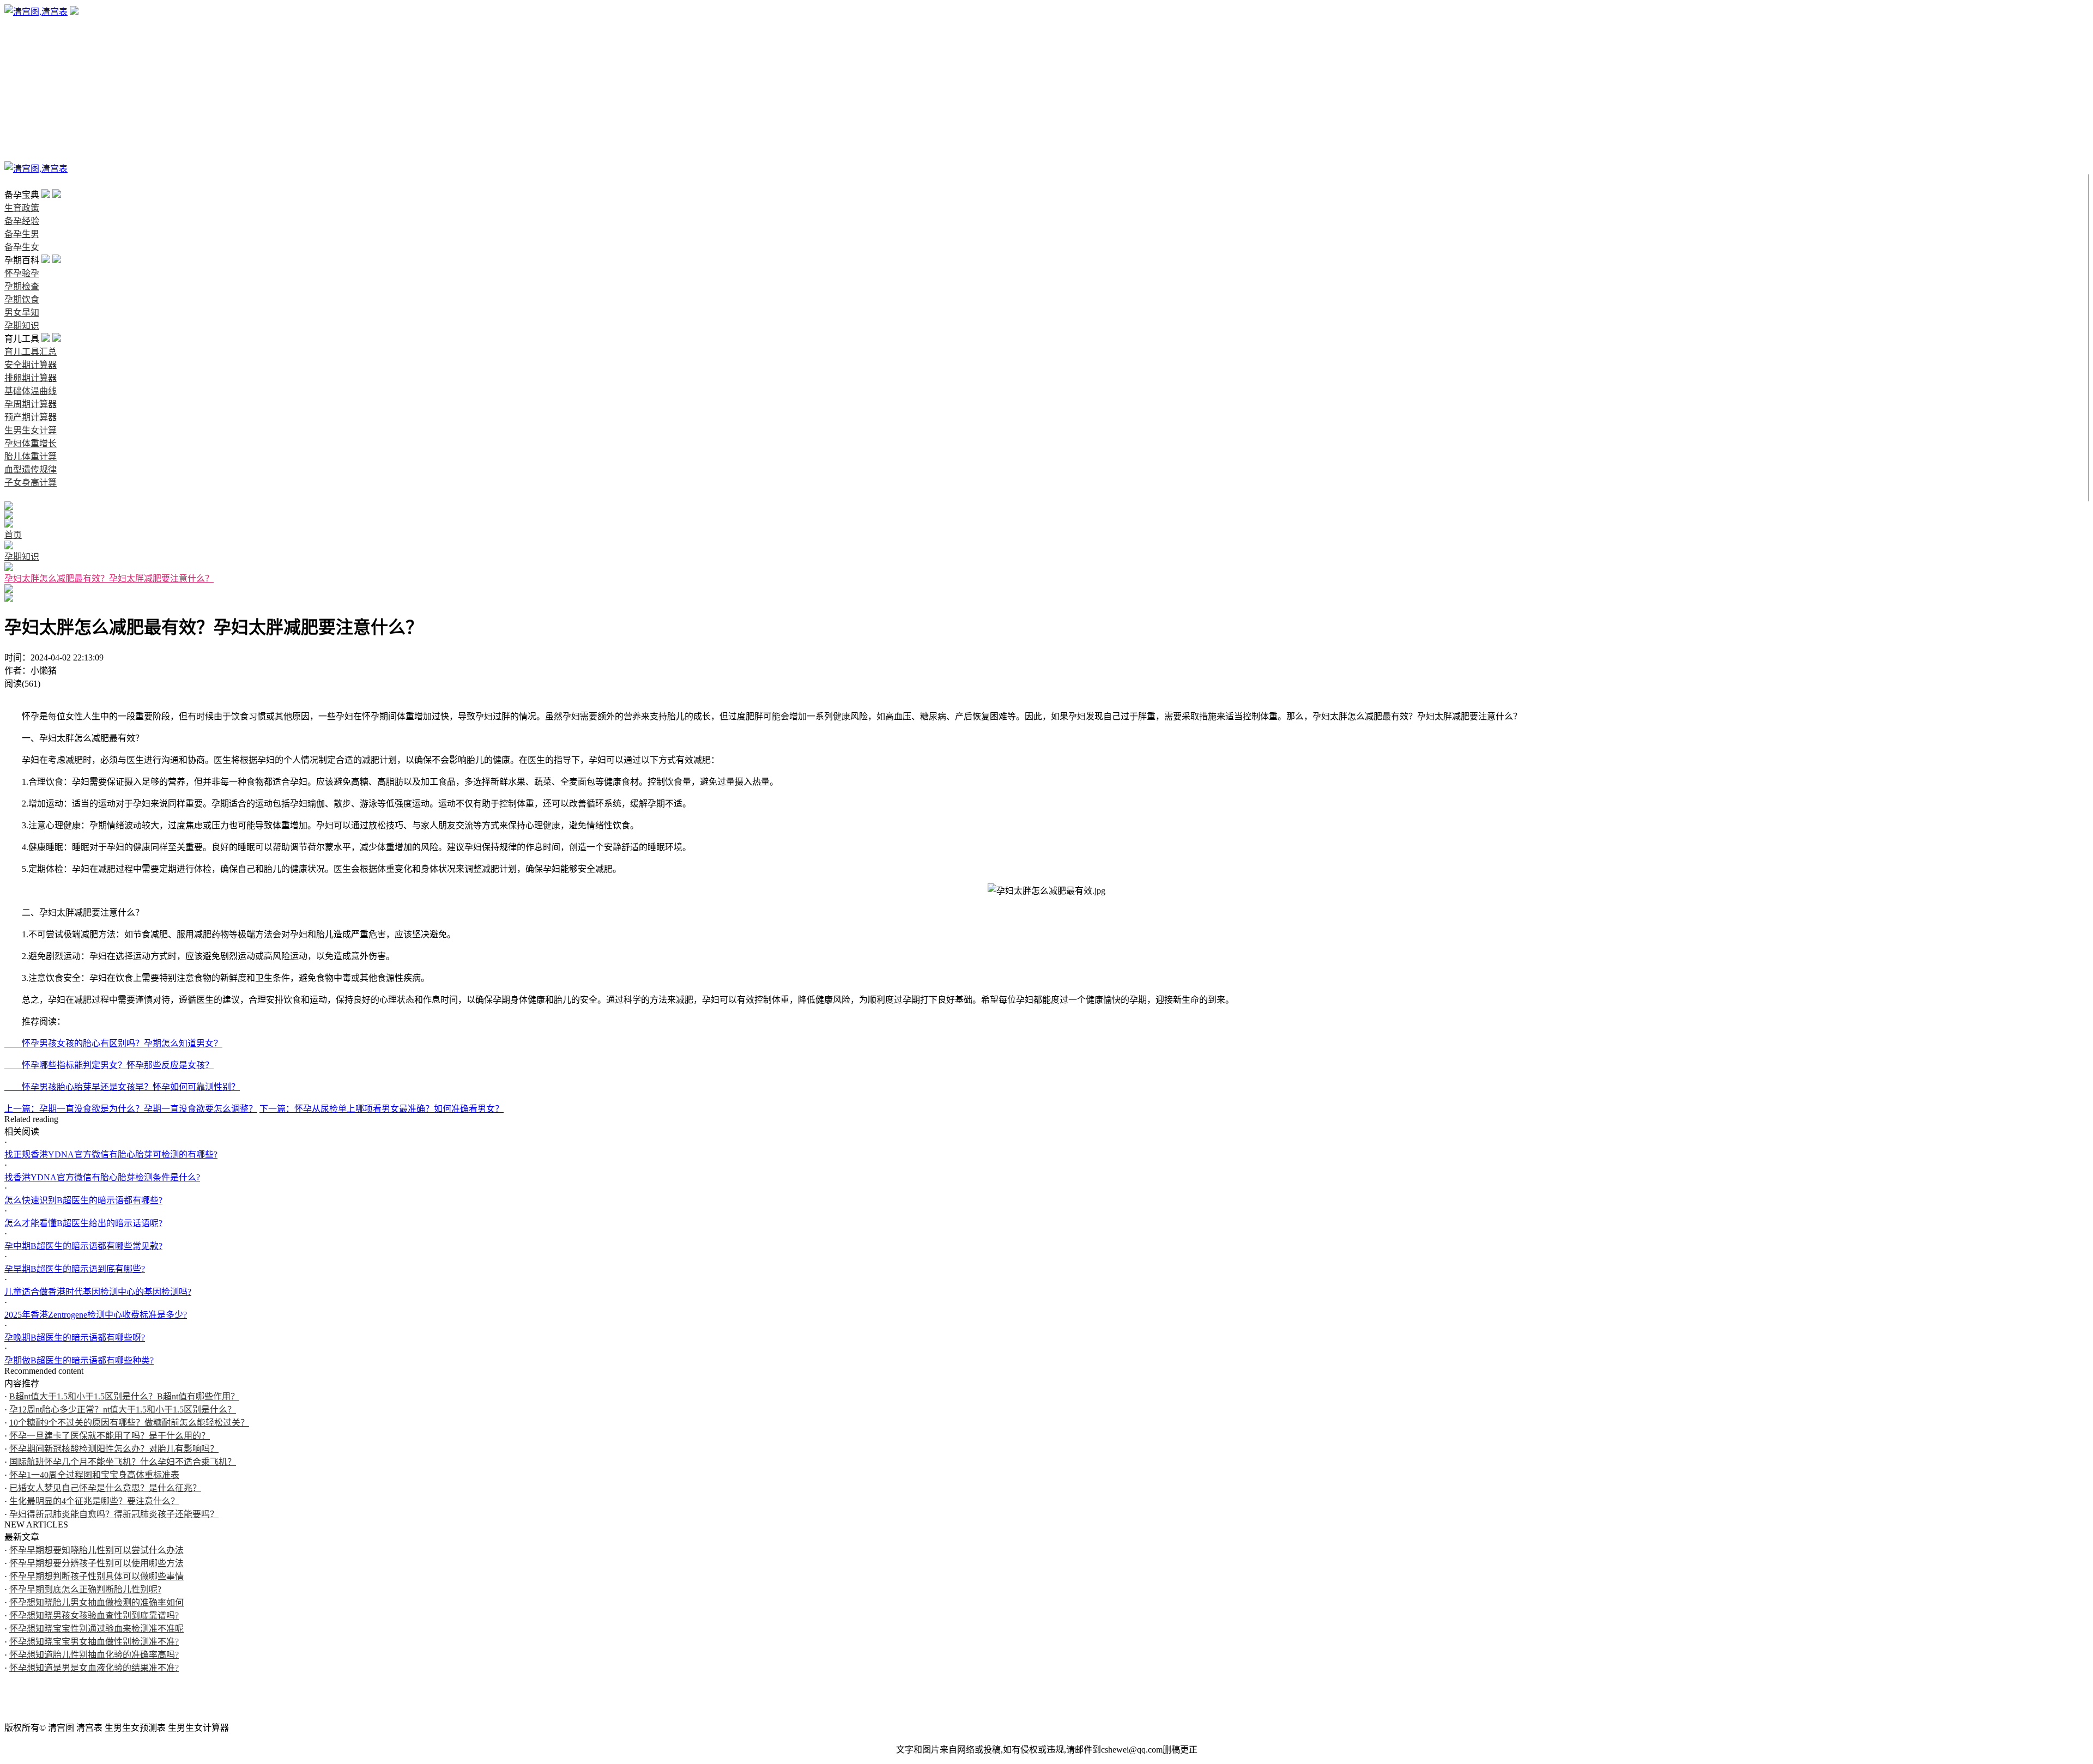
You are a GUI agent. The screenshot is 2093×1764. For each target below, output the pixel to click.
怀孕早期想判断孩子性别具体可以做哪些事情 (96, 1576)
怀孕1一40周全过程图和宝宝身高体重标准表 (94, 1475)
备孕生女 (22, 64)
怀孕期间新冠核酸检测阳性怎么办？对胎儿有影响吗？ (114, 1449)
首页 (13, 182)
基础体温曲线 (31, 391)
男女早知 (22, 116)
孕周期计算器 (31, 404)
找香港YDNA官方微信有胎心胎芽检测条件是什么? (102, 1177)
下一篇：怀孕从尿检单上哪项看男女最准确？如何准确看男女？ (382, 1109)
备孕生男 (22, 51)
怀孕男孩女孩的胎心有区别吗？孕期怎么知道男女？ (113, 1043)
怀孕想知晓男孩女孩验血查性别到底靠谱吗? (94, 1616)
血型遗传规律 (31, 469)
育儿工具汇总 (31, 352)
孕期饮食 (22, 103)
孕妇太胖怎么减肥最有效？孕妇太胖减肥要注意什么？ (109, 578)
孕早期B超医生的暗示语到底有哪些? (75, 1269)
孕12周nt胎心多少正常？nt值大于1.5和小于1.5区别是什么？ (123, 1410)
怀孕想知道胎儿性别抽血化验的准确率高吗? (94, 1655)
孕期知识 (22, 129)
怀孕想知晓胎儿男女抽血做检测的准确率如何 (96, 1602)
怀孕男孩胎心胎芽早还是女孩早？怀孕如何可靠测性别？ (122, 1087)
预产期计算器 (31, 417)
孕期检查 (22, 90)
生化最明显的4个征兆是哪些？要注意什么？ (94, 1501)
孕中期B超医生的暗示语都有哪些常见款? (83, 1246)
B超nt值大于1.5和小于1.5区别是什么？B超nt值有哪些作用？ (124, 1396)
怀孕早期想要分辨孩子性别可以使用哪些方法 (96, 1563)
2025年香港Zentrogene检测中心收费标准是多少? (96, 1315)
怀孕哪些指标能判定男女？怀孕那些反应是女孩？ (109, 1065)
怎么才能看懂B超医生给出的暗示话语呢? (83, 1223)
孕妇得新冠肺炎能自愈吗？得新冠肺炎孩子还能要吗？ (114, 1514)
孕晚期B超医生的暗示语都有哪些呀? (75, 1338)
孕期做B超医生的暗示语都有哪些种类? (79, 1360)
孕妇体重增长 (31, 443)
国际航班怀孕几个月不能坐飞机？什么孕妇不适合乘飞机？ (123, 1462)
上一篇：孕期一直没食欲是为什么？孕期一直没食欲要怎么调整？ (131, 1109)
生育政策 (22, 25)
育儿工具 (22, 143)
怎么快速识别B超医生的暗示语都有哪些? (83, 1200)
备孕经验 (22, 38)
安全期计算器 (31, 365)
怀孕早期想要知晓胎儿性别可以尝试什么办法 (96, 1550)
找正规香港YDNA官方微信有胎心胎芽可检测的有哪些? (111, 1154)
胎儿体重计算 (31, 456)
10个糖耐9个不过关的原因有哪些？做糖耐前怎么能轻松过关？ (129, 1423)
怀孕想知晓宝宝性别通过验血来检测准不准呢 (96, 1629)
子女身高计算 (31, 483)
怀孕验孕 (22, 77)
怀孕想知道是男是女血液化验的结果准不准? (94, 1668)
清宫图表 (22, 156)
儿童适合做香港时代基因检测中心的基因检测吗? (98, 1292)
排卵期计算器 (31, 378)
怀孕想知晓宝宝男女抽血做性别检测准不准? (94, 1642)
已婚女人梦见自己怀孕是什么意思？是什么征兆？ (105, 1488)
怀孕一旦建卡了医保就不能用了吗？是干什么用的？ (110, 1436)
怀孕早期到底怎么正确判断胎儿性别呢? (85, 1589)
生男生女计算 (31, 430)
